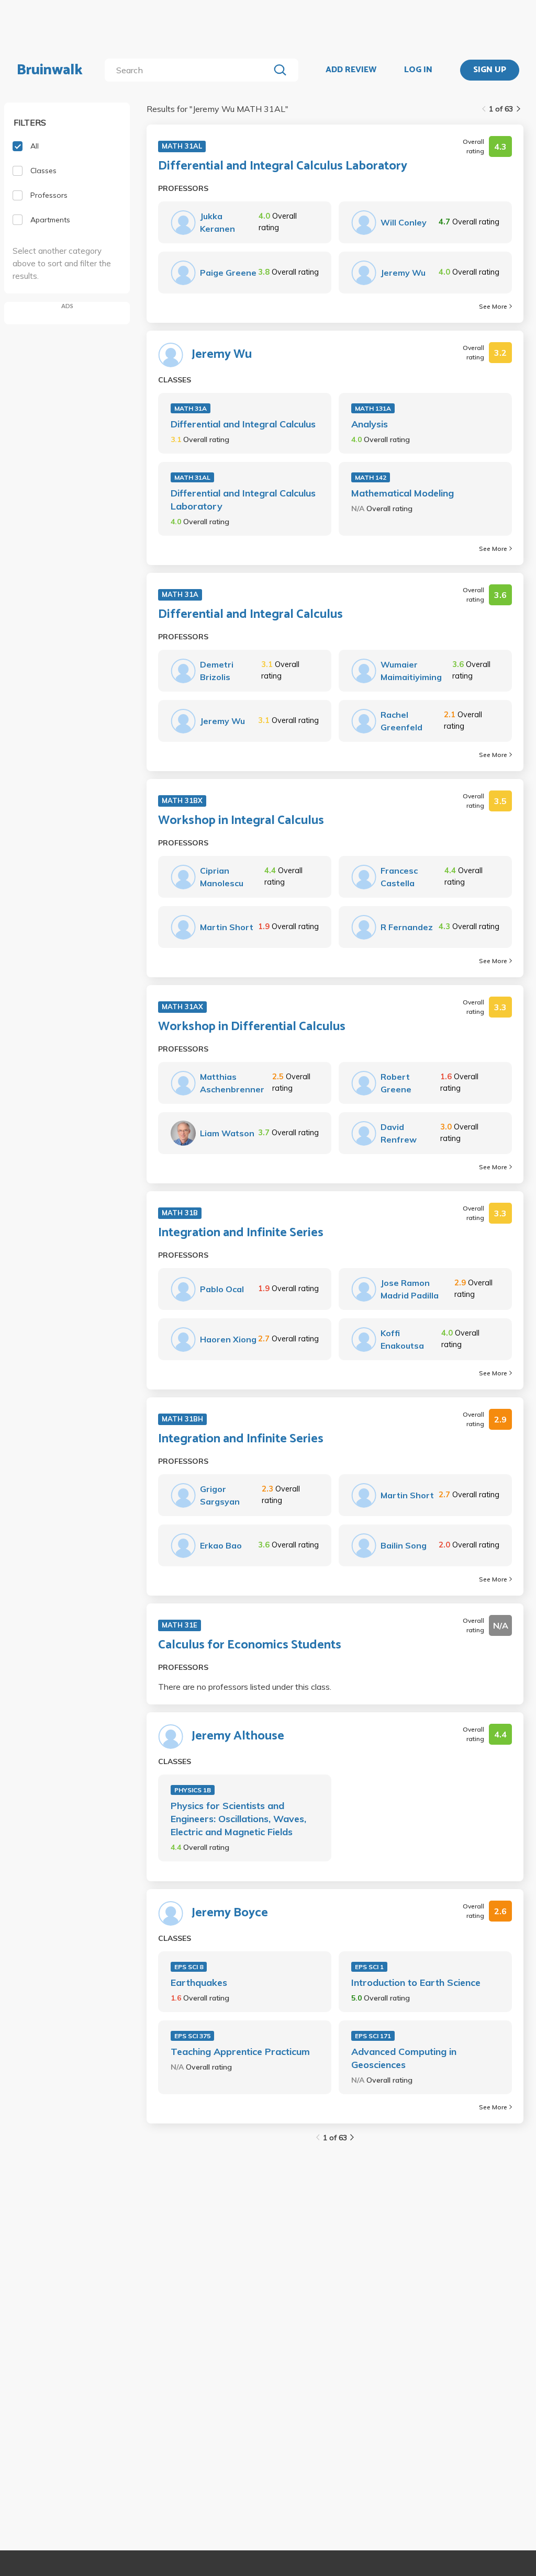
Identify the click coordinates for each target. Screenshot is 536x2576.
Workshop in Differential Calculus (252, 1027)
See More (493, 306)
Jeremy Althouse (238, 1736)
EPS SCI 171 (373, 2036)
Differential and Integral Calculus (243, 424)
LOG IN (418, 70)
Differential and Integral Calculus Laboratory (283, 166)
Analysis (370, 424)
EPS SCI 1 (369, 1967)
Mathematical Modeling (403, 493)
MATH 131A (373, 408)
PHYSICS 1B (193, 1790)
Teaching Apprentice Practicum (240, 2052)
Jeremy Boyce (230, 1913)
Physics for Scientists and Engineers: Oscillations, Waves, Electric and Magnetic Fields (238, 1819)
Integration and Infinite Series (241, 1233)
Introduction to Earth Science (416, 1982)
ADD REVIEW (351, 70)
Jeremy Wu (222, 355)
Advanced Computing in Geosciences (404, 2058)
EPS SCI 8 (189, 1967)
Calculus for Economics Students (250, 1645)
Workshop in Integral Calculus (241, 821)
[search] (189, 70)
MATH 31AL (192, 477)
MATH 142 (371, 477)
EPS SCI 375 (192, 2036)
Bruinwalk (50, 70)
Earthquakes (199, 1982)
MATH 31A (191, 408)
